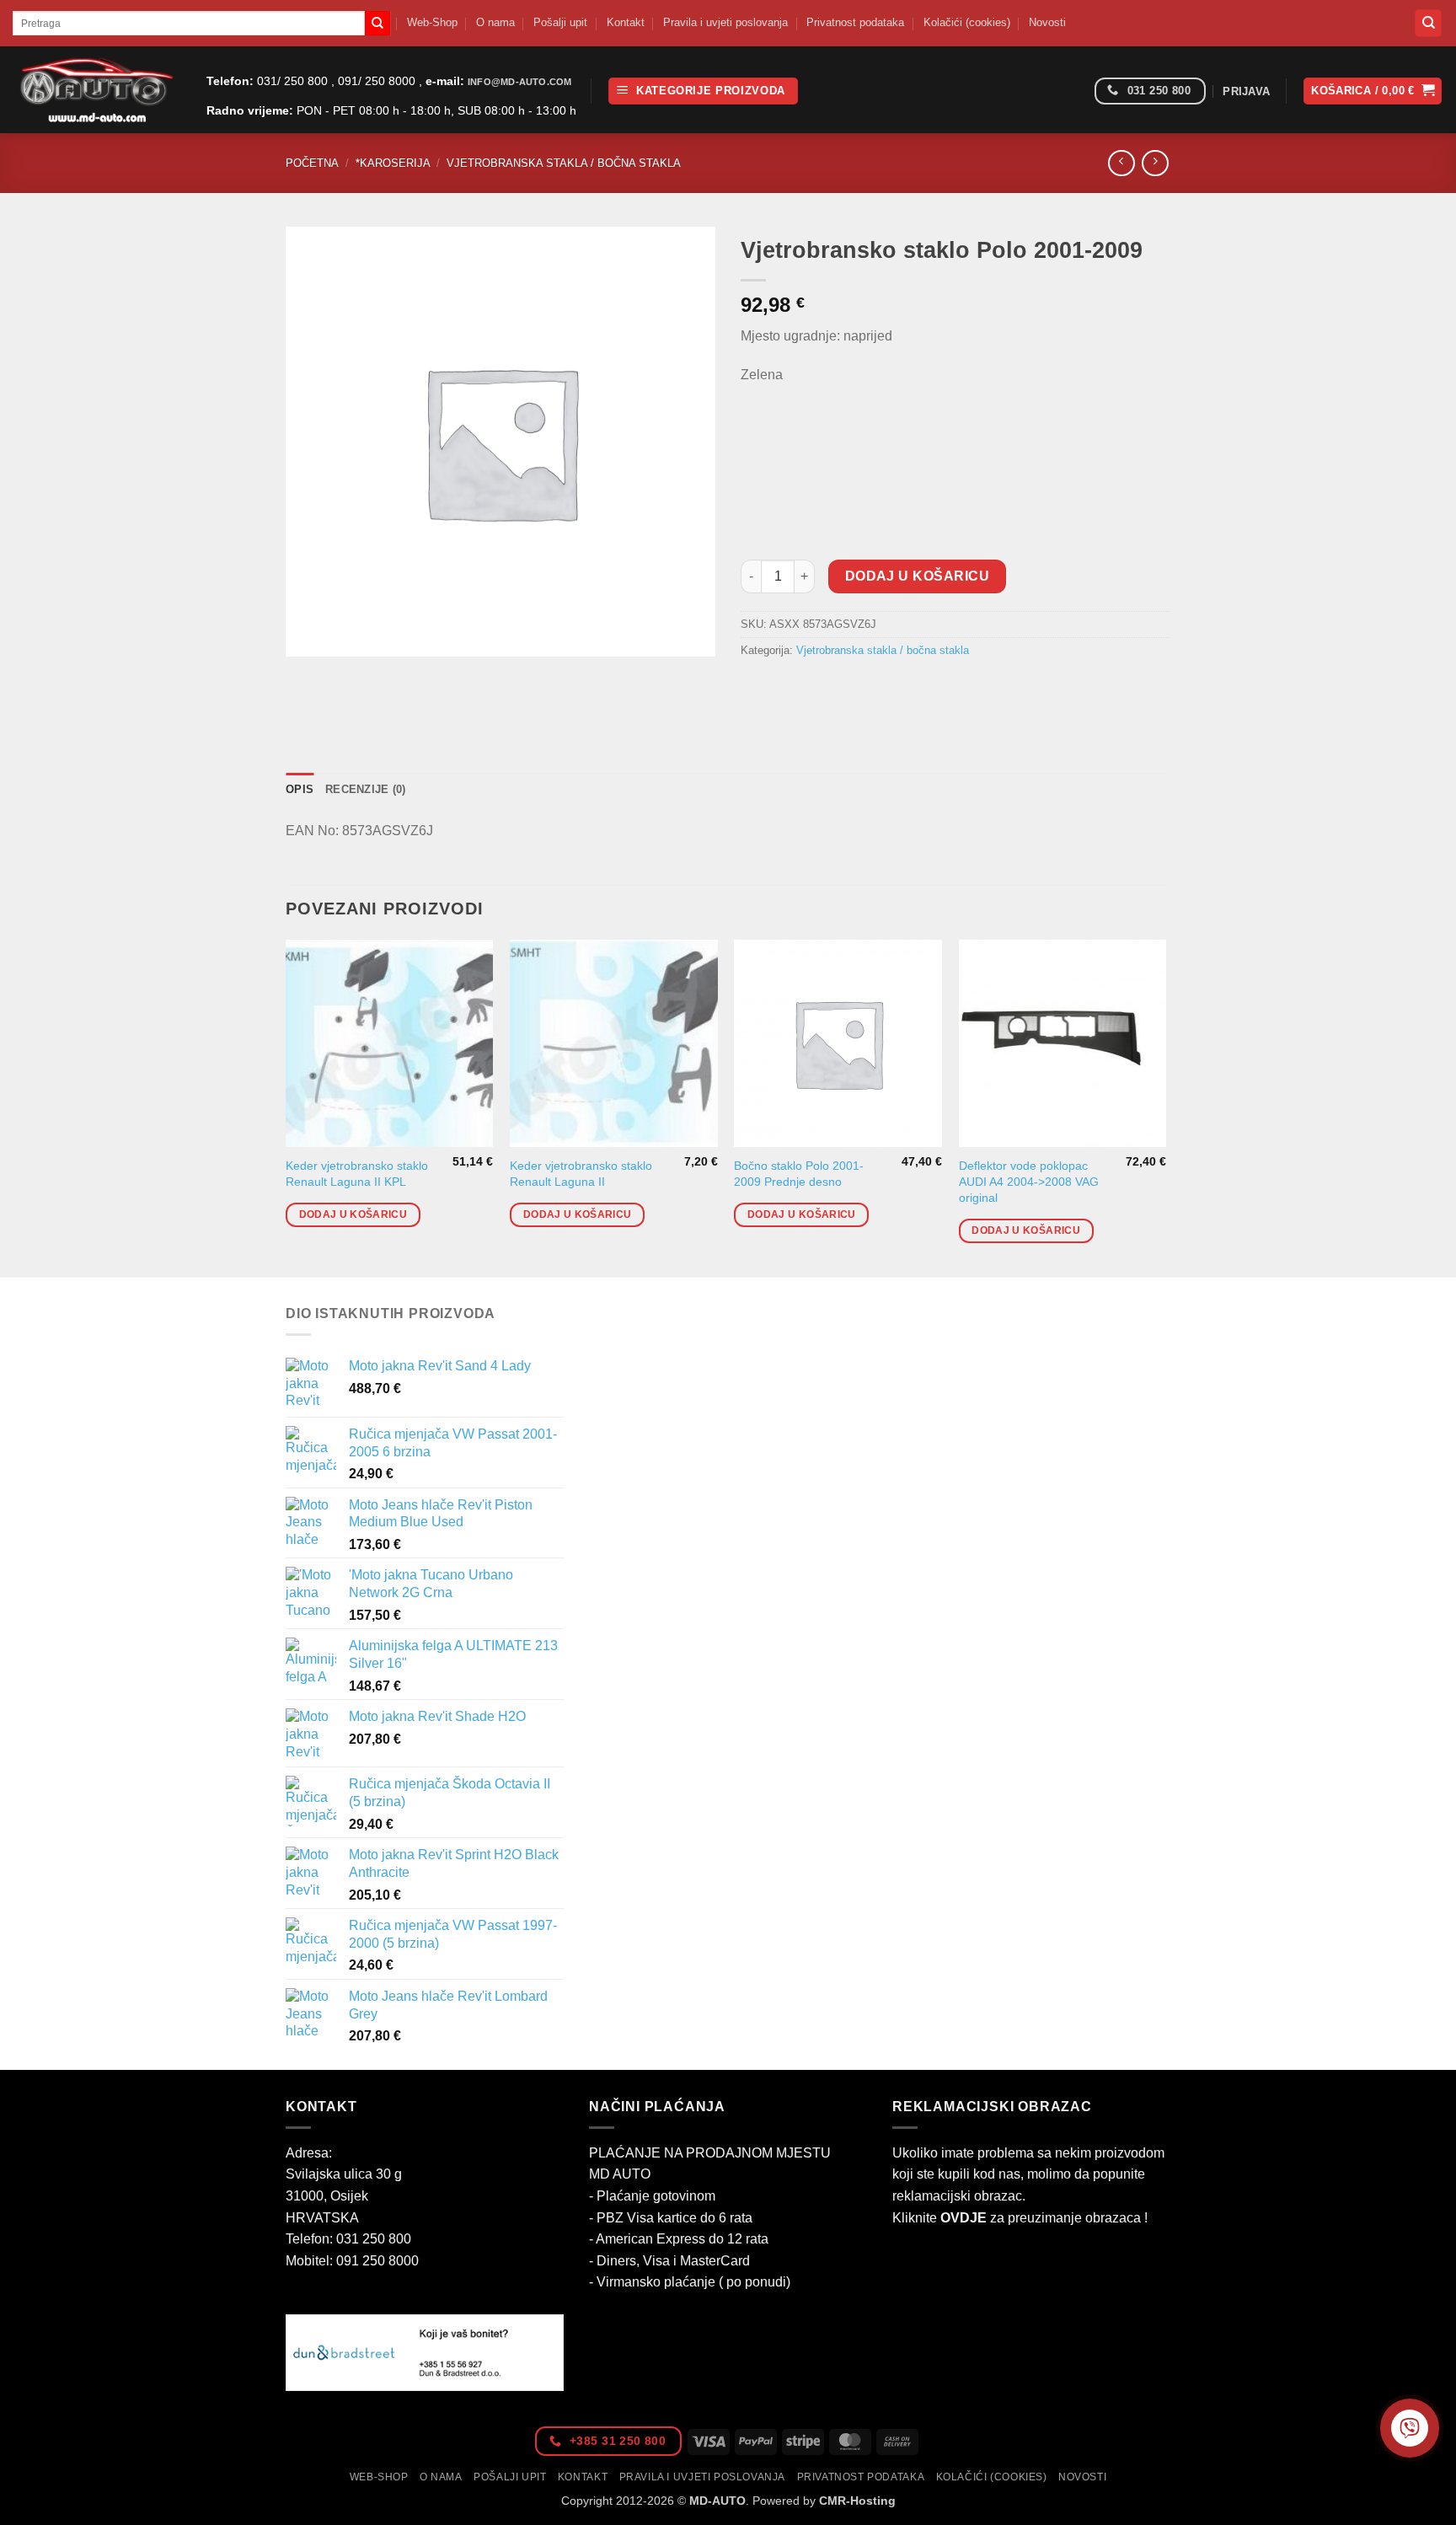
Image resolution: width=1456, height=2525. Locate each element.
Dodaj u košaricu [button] (353, 1214)
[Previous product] (1155, 163)
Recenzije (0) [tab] (365, 789)
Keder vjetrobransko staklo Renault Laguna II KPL (357, 1174)
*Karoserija (393, 163)
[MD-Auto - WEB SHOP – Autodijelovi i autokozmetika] (97, 90)
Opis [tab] (300, 789)
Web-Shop (432, 22)
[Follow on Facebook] (1076, 91)
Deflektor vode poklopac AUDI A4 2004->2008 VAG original (1029, 1181)
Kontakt (626, 22)
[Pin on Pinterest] (847, 689)
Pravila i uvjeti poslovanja (725, 22)
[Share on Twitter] (787, 689)
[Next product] (1121, 163)
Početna (312, 163)
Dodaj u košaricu (917, 576)
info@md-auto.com (519, 82)
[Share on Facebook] (756, 689)
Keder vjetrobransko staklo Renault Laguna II (581, 1174)
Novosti (1047, 22)
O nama (495, 22)
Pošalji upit (560, 22)
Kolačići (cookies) (967, 22)
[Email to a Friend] (817, 689)
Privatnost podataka (855, 22)
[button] (703, 91)
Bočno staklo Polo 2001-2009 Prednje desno (799, 1174)
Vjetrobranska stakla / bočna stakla (564, 163)
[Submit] (377, 24)
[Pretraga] (1428, 23)
